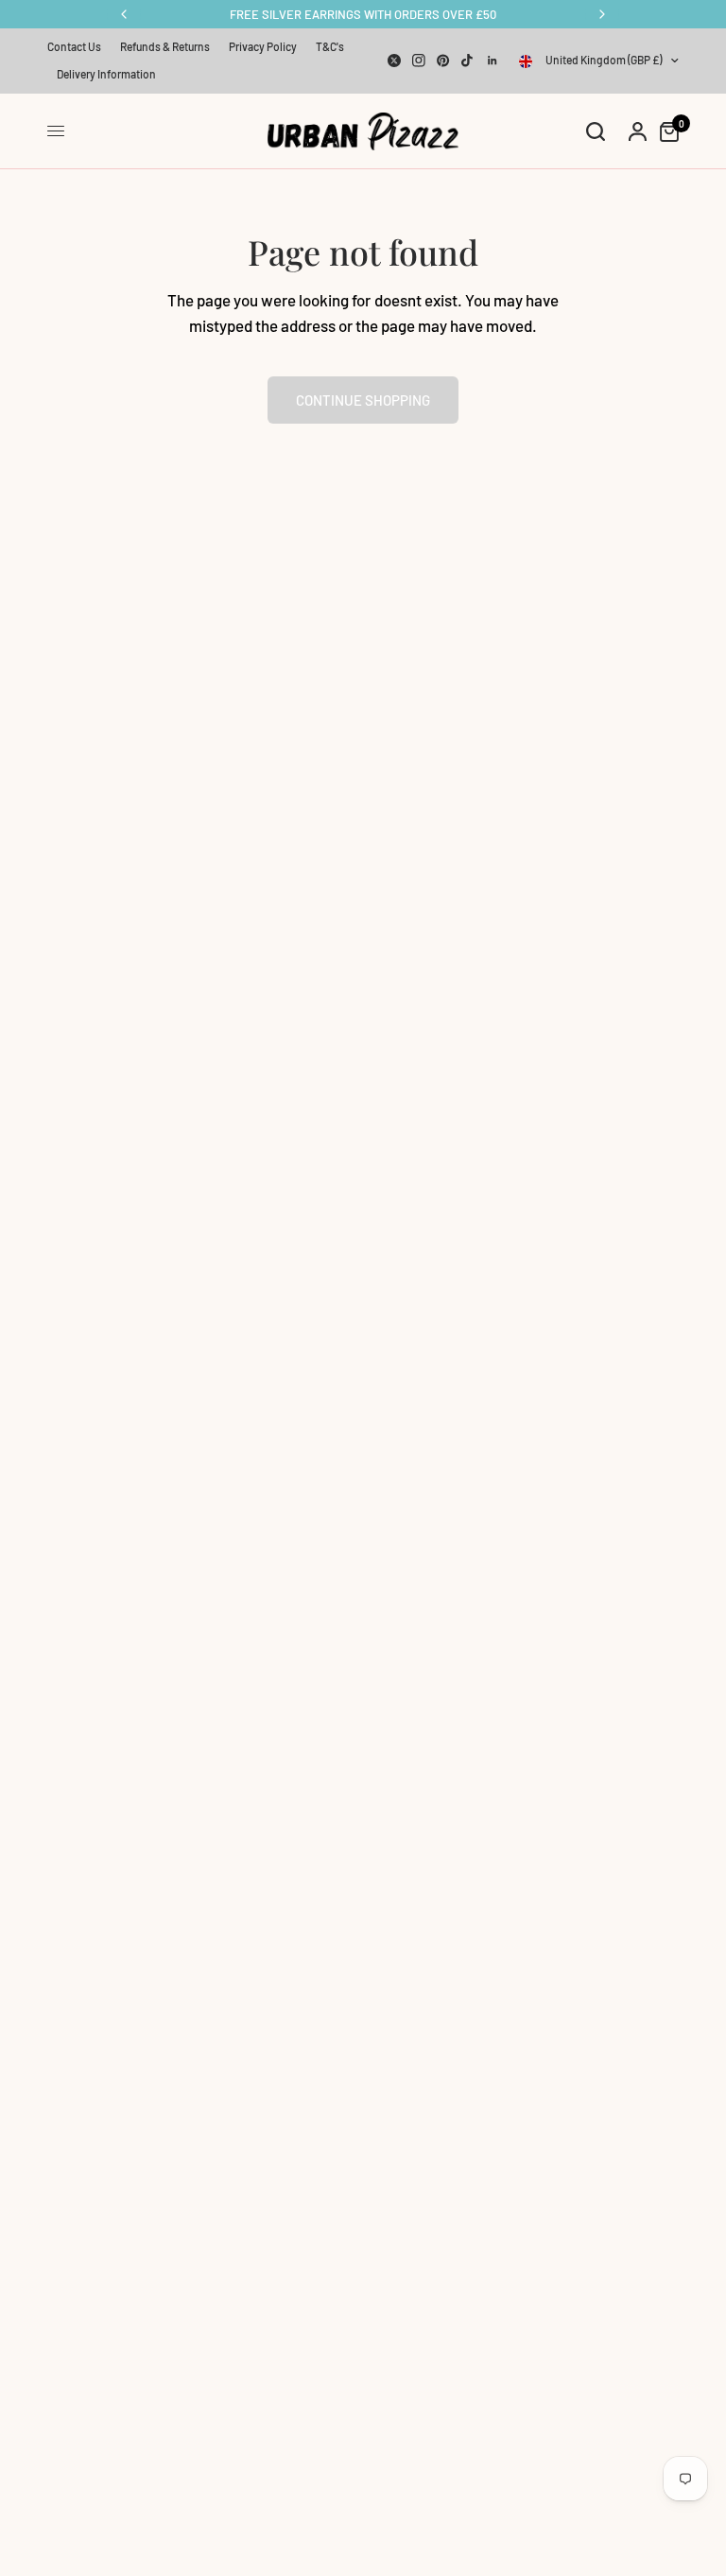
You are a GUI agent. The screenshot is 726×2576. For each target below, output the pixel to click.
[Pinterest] (443, 61)
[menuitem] (79, 47)
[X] (394, 61)
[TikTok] (468, 61)
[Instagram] (419, 61)
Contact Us (74, 46)
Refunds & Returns (165, 46)
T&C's (330, 46)
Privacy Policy (263, 46)
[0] (665, 131)
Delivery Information (106, 74)
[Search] (596, 131)
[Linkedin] (493, 61)
